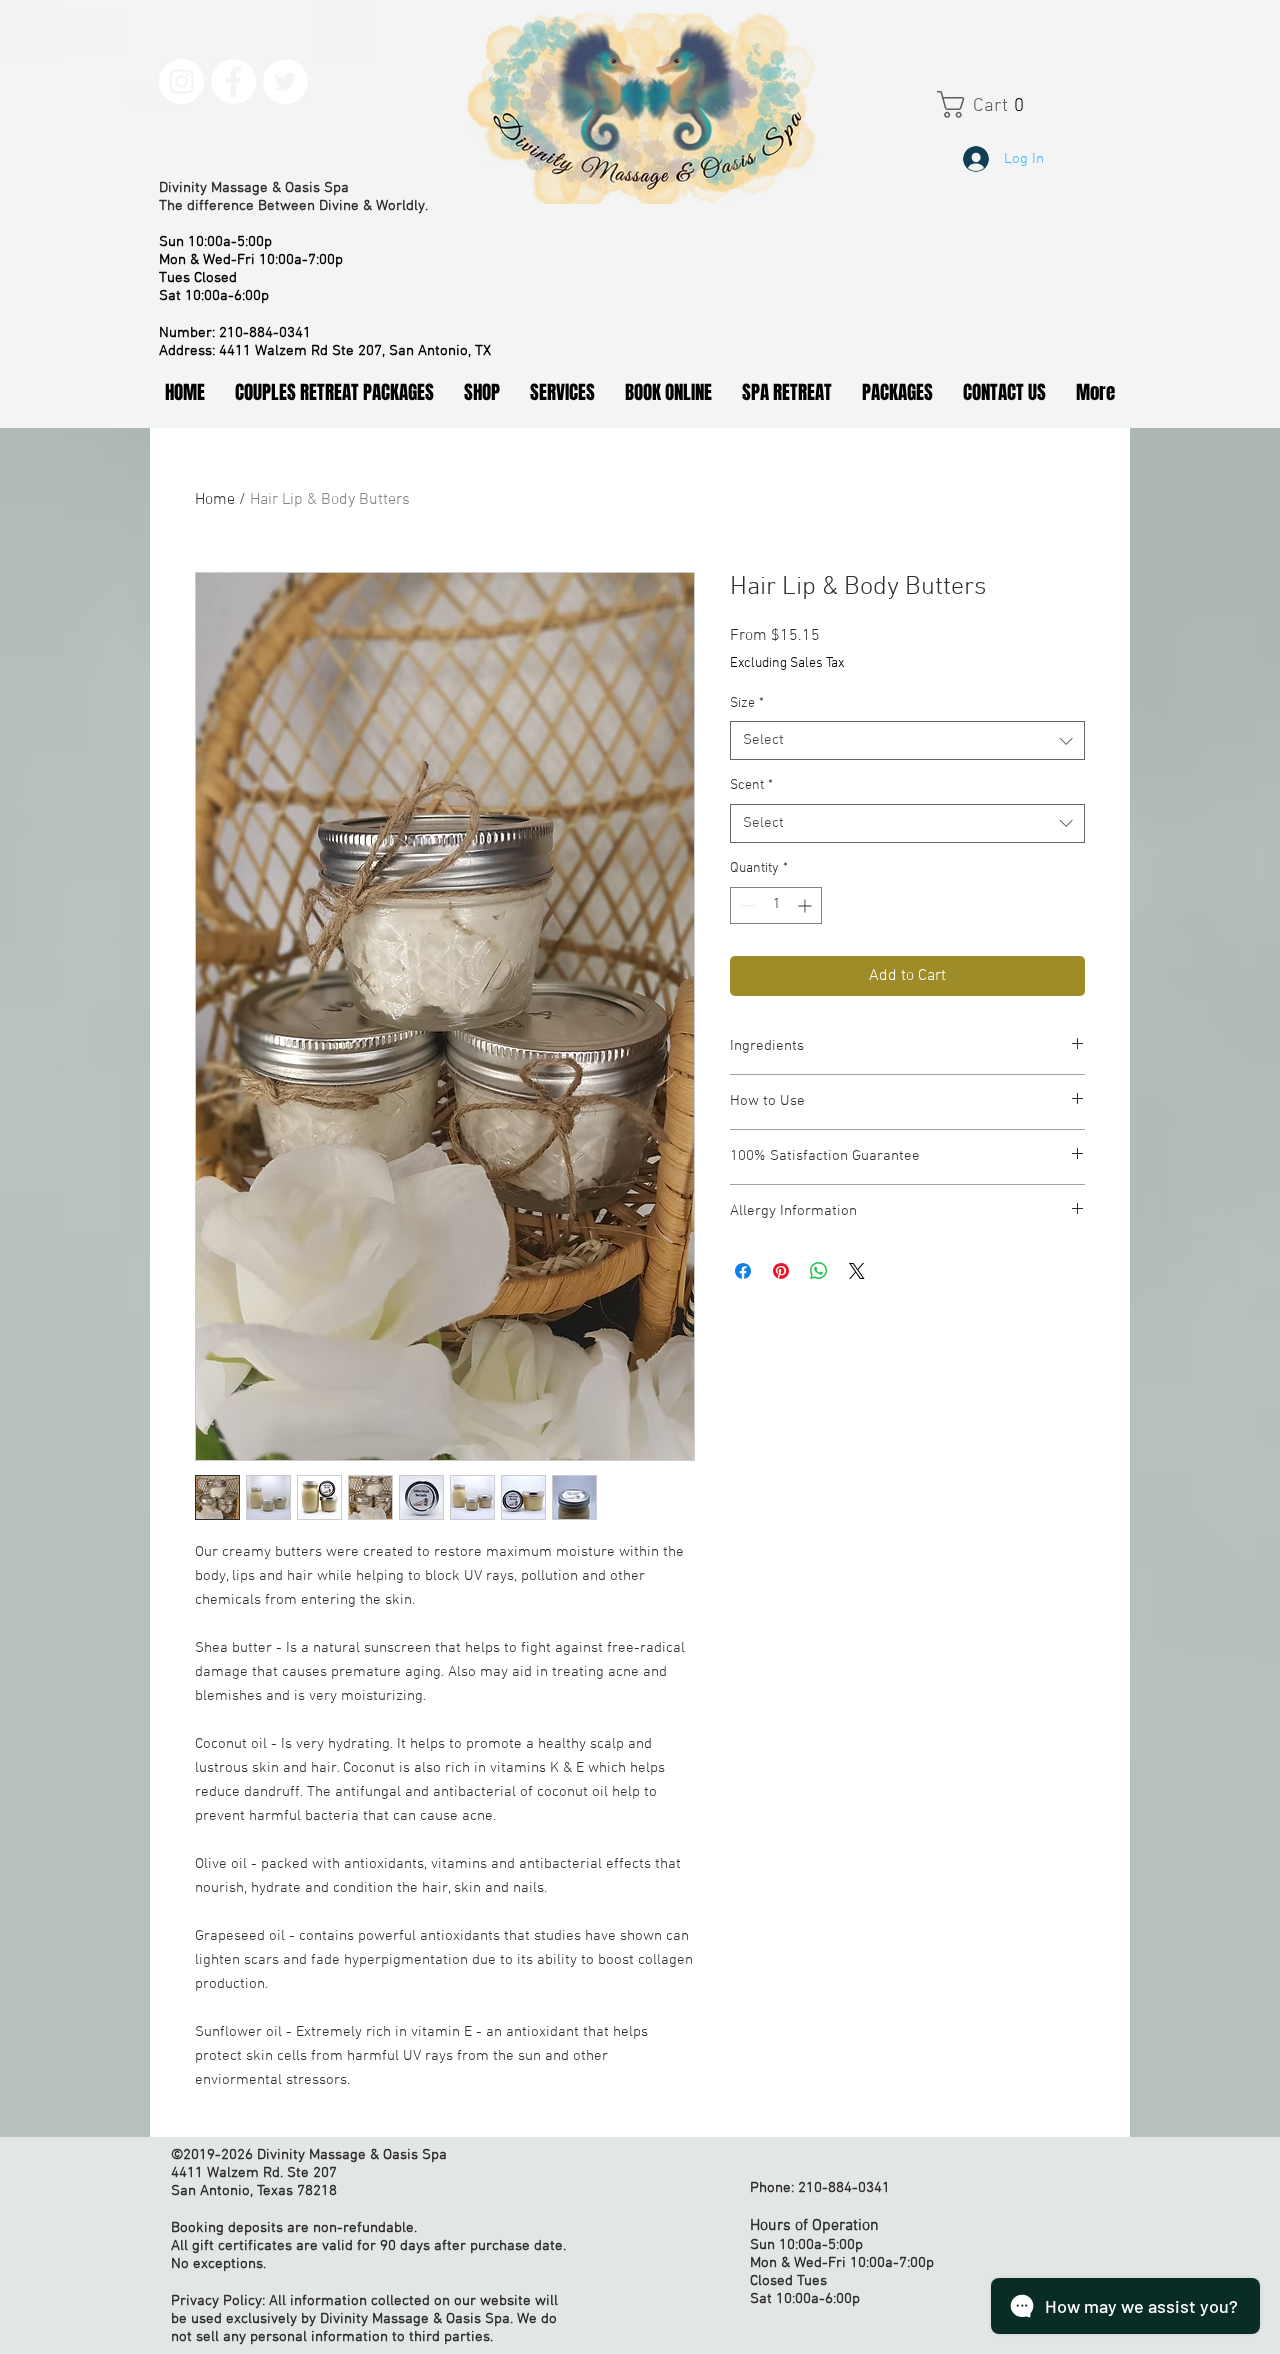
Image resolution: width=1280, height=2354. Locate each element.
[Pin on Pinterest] (781, 1271)
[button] (1000, 104)
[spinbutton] (776, 905)
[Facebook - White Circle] (233, 81)
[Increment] (806, 905)
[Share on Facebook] (743, 1271)
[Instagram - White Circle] (181, 81)
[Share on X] (857, 1271)
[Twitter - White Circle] (285, 81)
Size (747, 703)
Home (215, 500)
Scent (751, 785)
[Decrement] (745, 905)
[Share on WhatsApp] (819, 1271)
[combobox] (907, 740)
